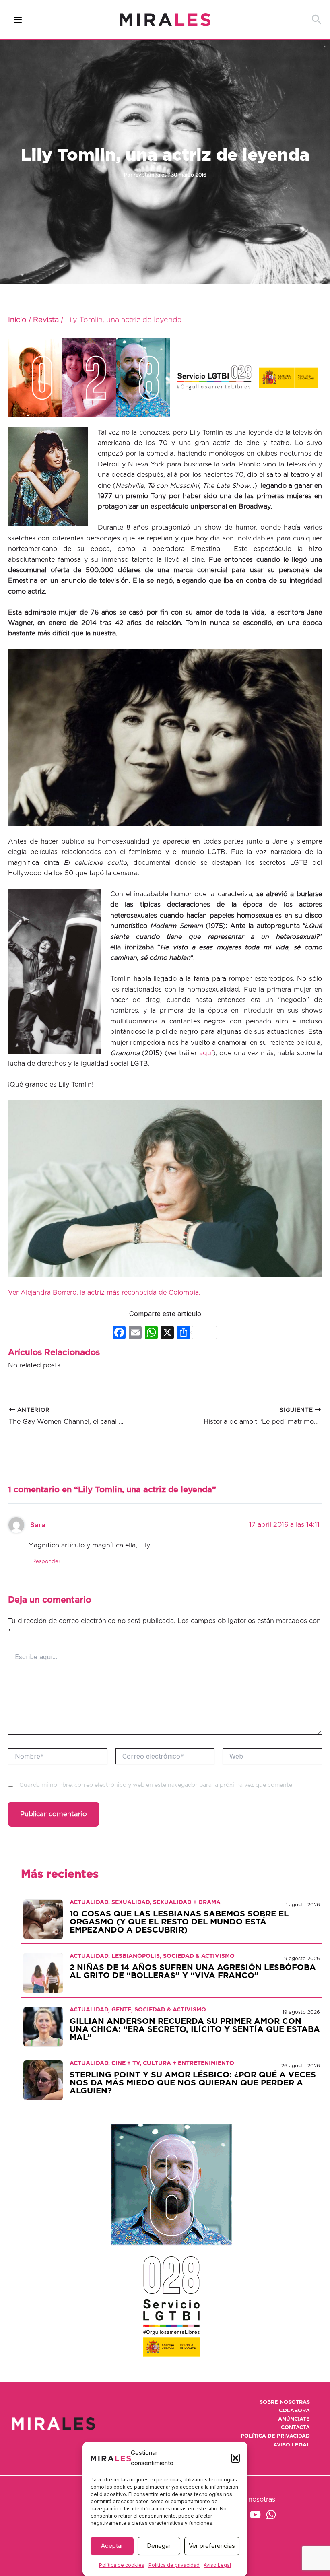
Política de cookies (122, 2565)
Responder (46, 1562)
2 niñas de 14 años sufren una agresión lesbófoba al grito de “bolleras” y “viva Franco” (193, 1972)
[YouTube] (255, 2515)
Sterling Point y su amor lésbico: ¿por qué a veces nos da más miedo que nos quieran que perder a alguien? (193, 2083)
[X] (167, 1333)
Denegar (159, 2546)
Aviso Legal (217, 2565)
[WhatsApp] (271, 2515)
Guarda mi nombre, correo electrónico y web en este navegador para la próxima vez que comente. (156, 1785)
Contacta (295, 2428)
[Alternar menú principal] (18, 20)
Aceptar (112, 2546)
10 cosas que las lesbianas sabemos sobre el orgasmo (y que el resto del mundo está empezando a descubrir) (179, 1922)
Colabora (294, 2411)
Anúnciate (294, 2419)
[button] (235, 2458)
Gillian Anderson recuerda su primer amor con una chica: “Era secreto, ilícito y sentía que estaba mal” (195, 2029)
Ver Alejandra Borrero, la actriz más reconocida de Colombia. (104, 1293)
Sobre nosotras (285, 2402)
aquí (206, 1053)
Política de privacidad (174, 2565)
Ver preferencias (212, 2546)
